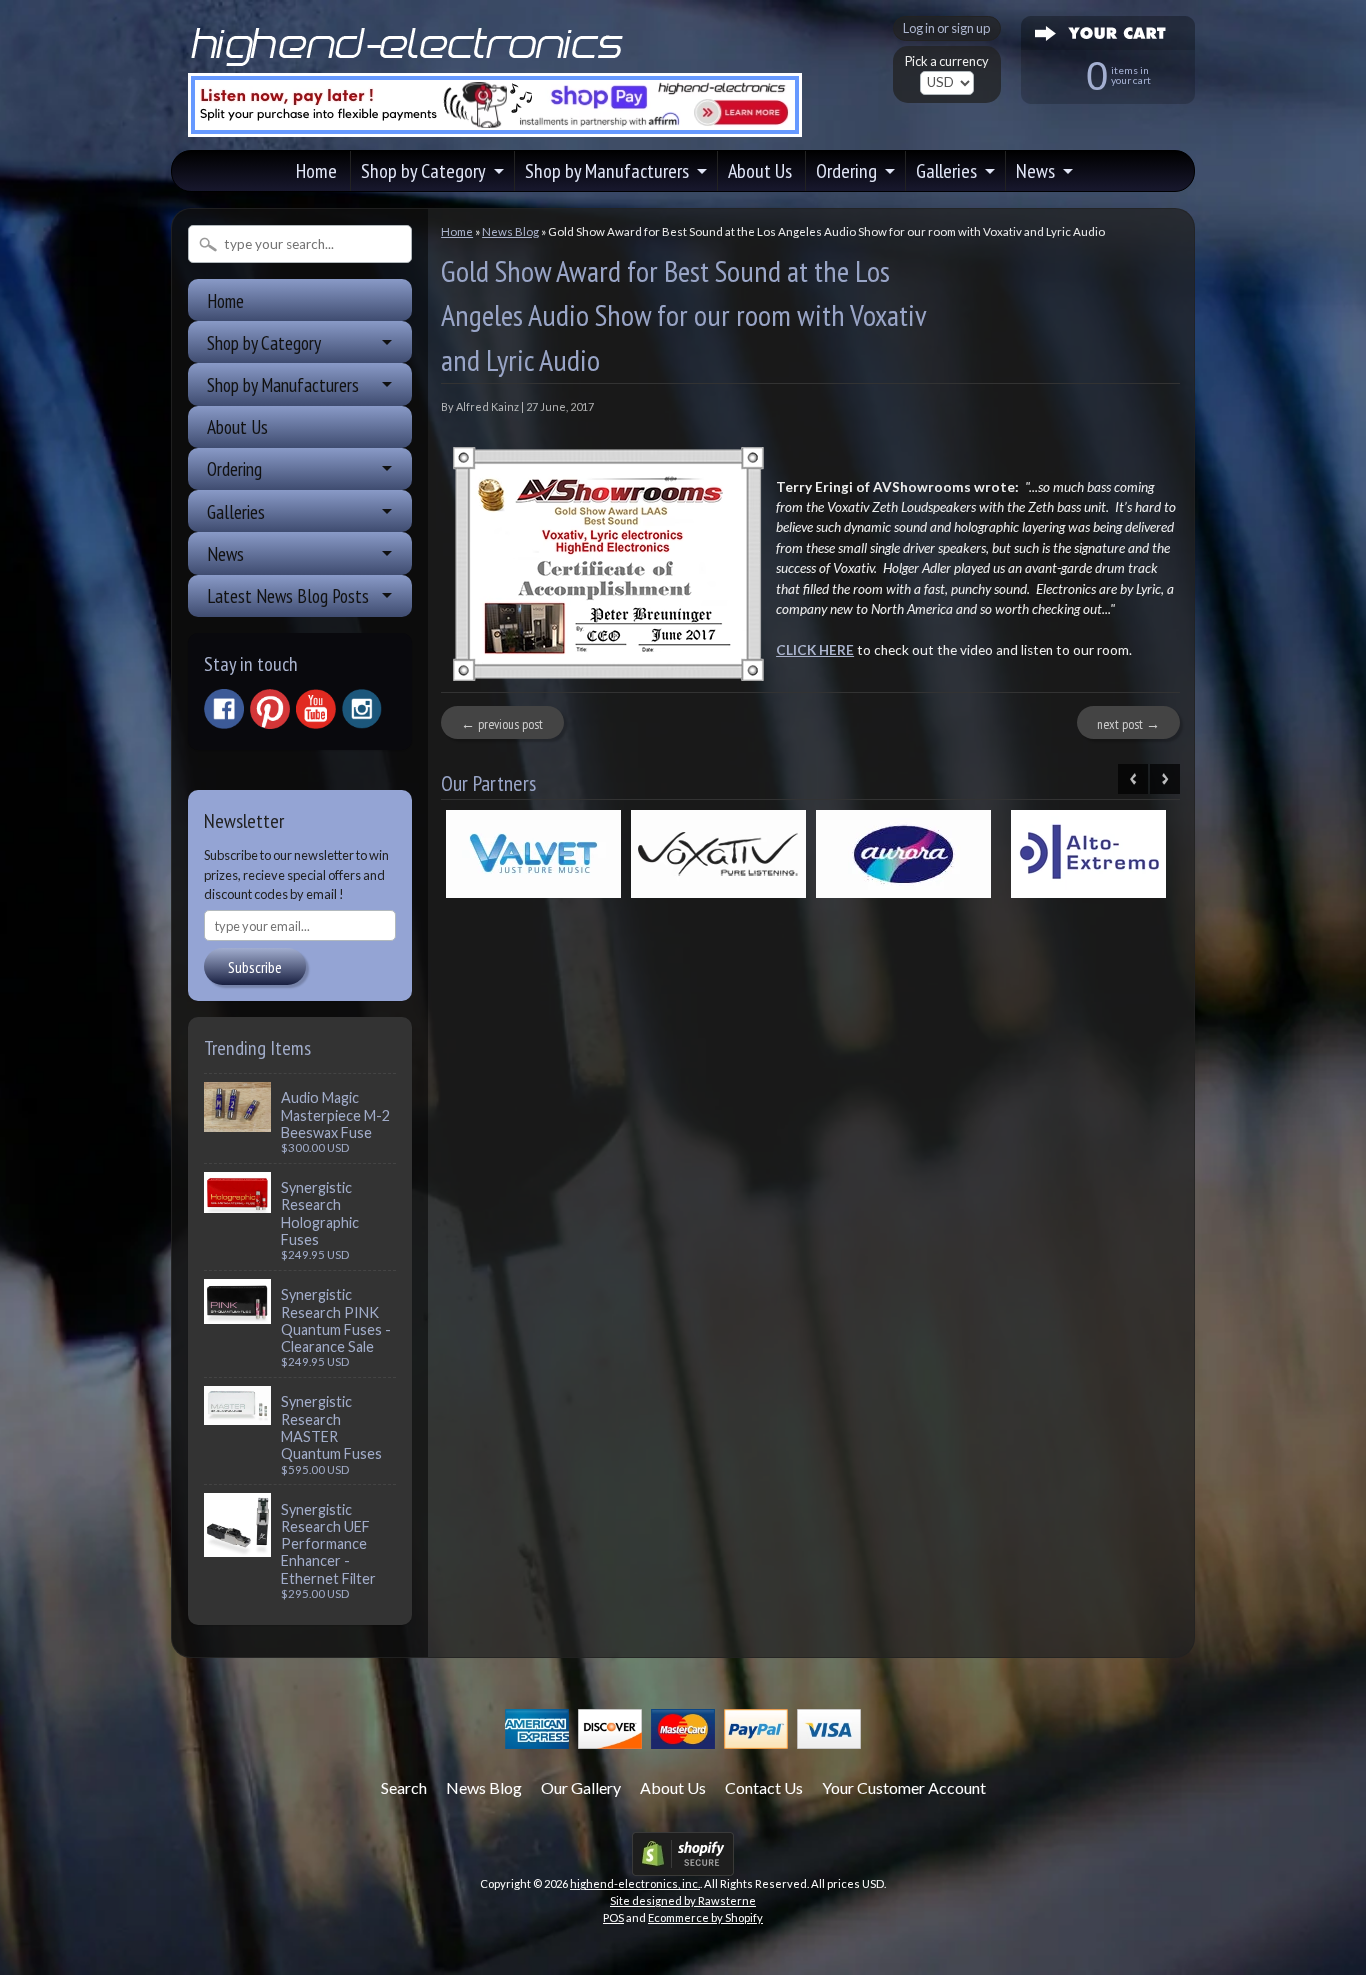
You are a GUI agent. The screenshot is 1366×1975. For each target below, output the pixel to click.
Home (316, 171)
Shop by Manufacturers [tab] (283, 384)
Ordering (846, 171)
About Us (760, 171)
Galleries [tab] (236, 511)
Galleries (946, 171)
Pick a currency (947, 61)
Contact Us (764, 1787)
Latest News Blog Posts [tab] (288, 595)
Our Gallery (581, 1787)
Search (404, 1787)
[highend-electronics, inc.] (411, 64)
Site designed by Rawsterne (683, 1900)
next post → (1128, 724)
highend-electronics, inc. (635, 1883)
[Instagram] (362, 709)
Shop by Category (423, 171)
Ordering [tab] (234, 468)
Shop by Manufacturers (607, 171)
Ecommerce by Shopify (705, 1917)
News (1035, 171)
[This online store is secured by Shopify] (683, 1863)
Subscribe (255, 967)
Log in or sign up (946, 28)
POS (613, 1917)
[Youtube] (316, 709)
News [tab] (225, 553)
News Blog (510, 231)
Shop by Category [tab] (264, 342)
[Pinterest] (270, 709)
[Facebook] (224, 709)
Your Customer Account (904, 1787)
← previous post (502, 724)
